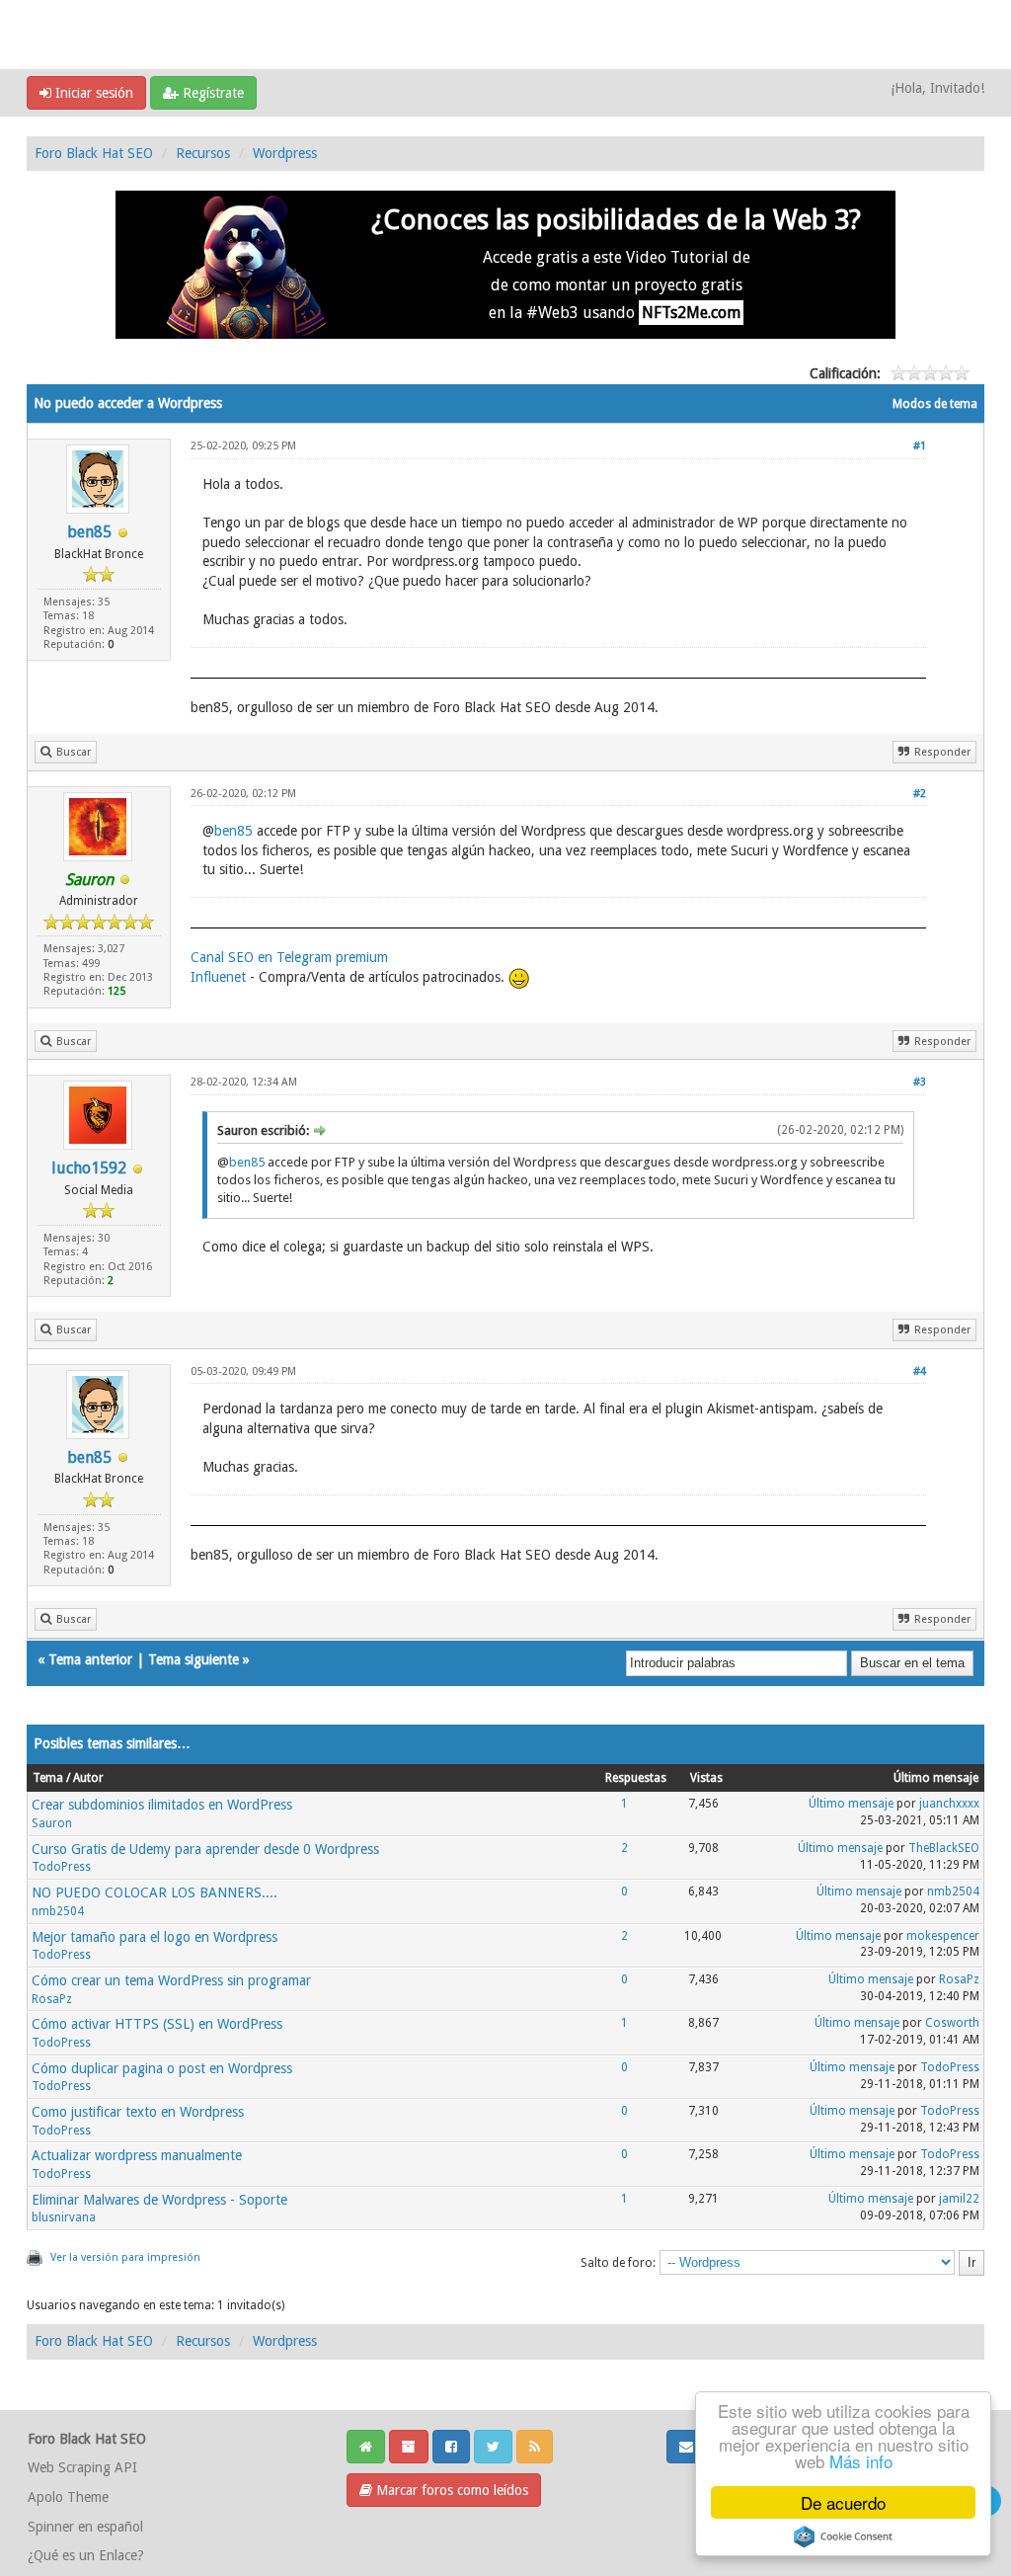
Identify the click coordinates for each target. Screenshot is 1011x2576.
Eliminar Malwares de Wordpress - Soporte (159, 2200)
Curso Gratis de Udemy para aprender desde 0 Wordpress (205, 1849)
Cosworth (952, 2023)
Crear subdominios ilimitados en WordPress (162, 1805)
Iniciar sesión (92, 93)
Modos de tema (935, 404)
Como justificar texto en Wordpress (138, 2112)
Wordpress (285, 153)
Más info (861, 2461)
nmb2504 (58, 1911)
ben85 (89, 532)
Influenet (218, 977)
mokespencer (943, 1936)
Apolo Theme (68, 2497)
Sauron (52, 1823)
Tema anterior (90, 1659)
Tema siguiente (194, 1659)
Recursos (203, 153)
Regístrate (211, 93)
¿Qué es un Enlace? (86, 2555)
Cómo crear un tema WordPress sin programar (171, 1980)
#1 (920, 446)
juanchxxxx (949, 1804)
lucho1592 (89, 1168)
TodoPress (61, 1867)
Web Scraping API (82, 2467)
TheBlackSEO (944, 1848)
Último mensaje (851, 1804)
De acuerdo (843, 2502)
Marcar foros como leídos (450, 2490)
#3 (920, 1082)
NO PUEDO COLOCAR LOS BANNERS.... (155, 1892)
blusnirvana (64, 2217)
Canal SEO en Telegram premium (289, 957)
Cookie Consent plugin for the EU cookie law (843, 2536)
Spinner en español (85, 2527)
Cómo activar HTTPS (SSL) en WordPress (157, 2024)
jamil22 (959, 2199)
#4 (920, 1371)
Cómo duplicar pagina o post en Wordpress (162, 2068)
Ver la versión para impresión (125, 2257)
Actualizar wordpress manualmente (137, 2155)
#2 (920, 794)
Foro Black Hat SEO (94, 153)
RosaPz (52, 1999)
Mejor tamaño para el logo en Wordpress (155, 1937)
